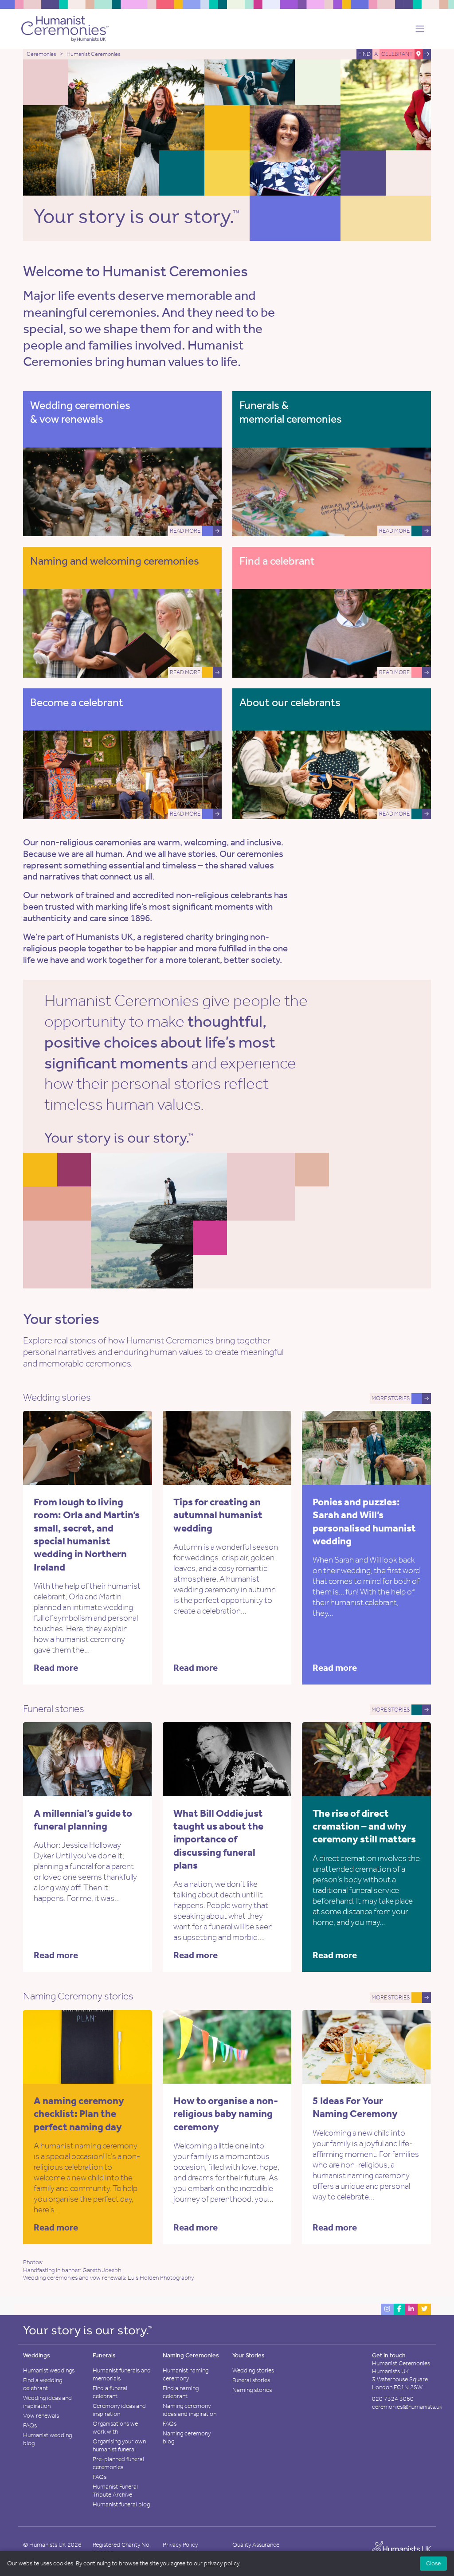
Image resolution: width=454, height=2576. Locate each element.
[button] (417, 29)
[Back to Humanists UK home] (401, 2549)
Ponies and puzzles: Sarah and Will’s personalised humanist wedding (364, 1521)
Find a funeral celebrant (110, 2392)
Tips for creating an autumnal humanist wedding (218, 1515)
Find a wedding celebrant (43, 2384)
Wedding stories (253, 2370)
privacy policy (221, 2563)
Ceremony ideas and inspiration (119, 2410)
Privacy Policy (180, 2545)
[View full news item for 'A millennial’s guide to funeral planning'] (120, 1758)
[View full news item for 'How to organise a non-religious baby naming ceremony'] (259, 2046)
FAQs (30, 2425)
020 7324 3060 (393, 2399)
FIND (364, 54)
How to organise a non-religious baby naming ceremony (226, 2114)
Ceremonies (41, 54)
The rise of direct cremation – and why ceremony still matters (364, 1826)
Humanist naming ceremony (186, 2374)
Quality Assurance (256, 2545)
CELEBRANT (397, 54)
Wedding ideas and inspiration (47, 2402)
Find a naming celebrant (181, 2392)
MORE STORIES (391, 1398)
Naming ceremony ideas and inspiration (190, 2410)
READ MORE (185, 531)
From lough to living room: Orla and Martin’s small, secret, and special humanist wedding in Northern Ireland (87, 1534)
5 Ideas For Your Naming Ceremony (355, 2107)
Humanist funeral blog (121, 2504)
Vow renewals (41, 2416)
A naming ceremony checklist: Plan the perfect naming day (79, 2114)
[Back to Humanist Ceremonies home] (65, 28)
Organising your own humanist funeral (119, 2445)
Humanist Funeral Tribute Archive (115, 2491)
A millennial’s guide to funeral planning (83, 1820)
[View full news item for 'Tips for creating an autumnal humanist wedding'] (259, 1447)
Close (433, 2563)
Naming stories (252, 2390)
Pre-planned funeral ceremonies (118, 2463)
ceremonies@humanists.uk (407, 2407)
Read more (56, 1668)
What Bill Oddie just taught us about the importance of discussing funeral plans (218, 1839)
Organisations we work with (115, 2428)
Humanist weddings (49, 2370)
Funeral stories (251, 2380)
